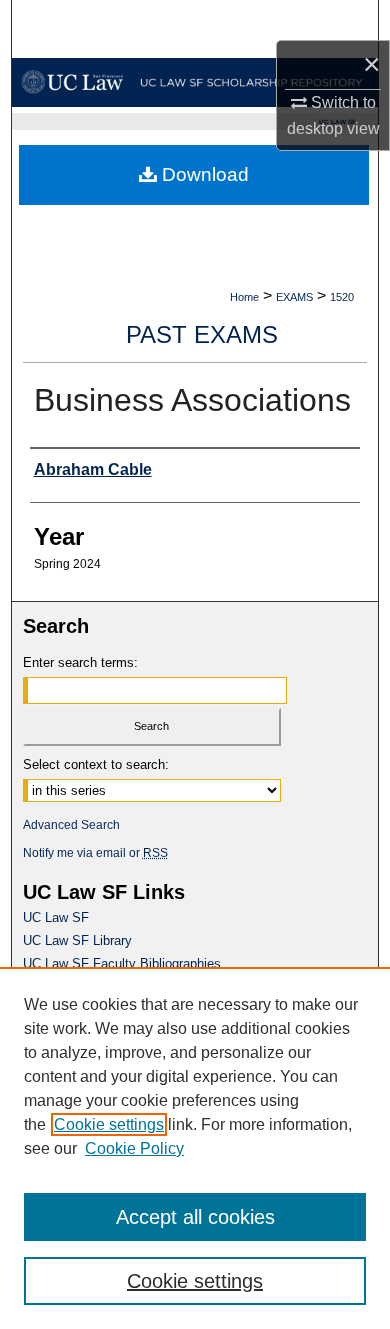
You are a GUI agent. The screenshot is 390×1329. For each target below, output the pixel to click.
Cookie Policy (134, 1148)
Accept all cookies (195, 1217)
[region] (195, 1148)
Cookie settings (109, 1124)
